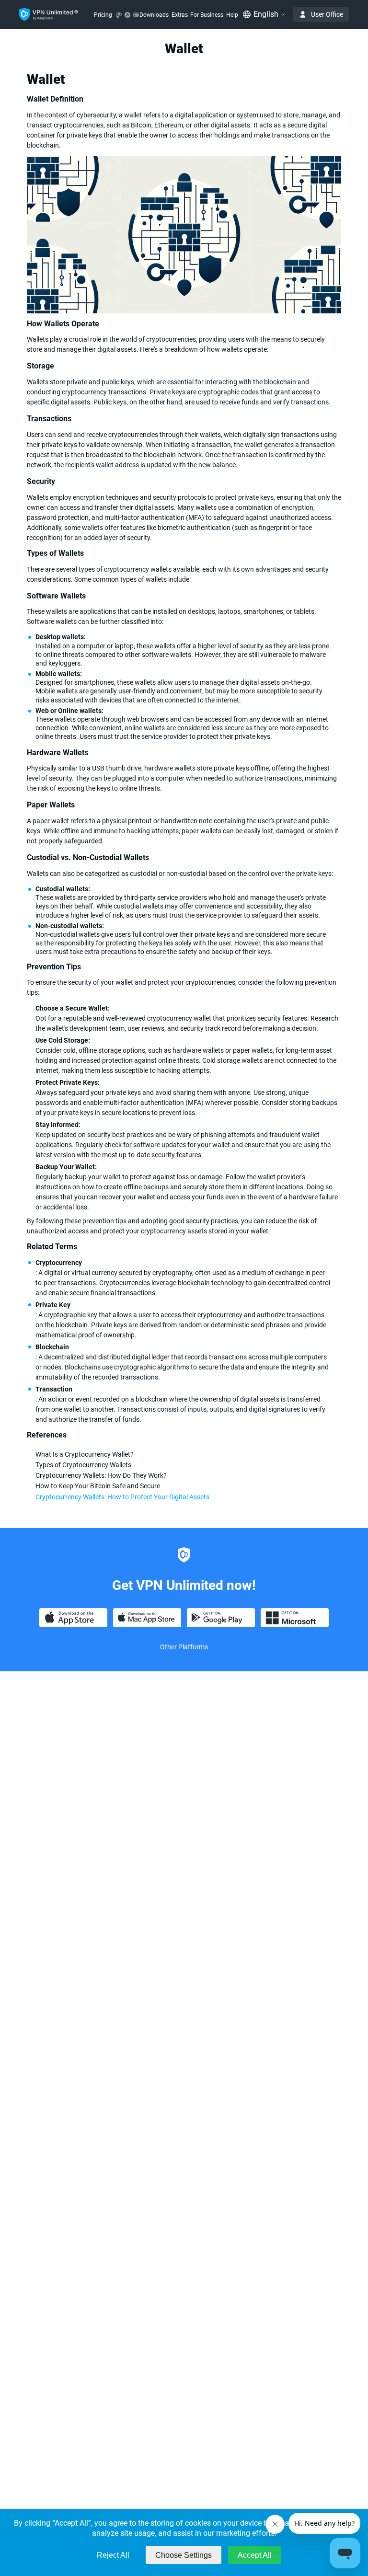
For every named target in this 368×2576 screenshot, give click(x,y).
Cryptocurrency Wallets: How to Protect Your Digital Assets (122, 1497)
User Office (327, 14)
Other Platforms (184, 1647)
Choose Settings (184, 2555)
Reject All (113, 2555)
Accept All (255, 2555)
